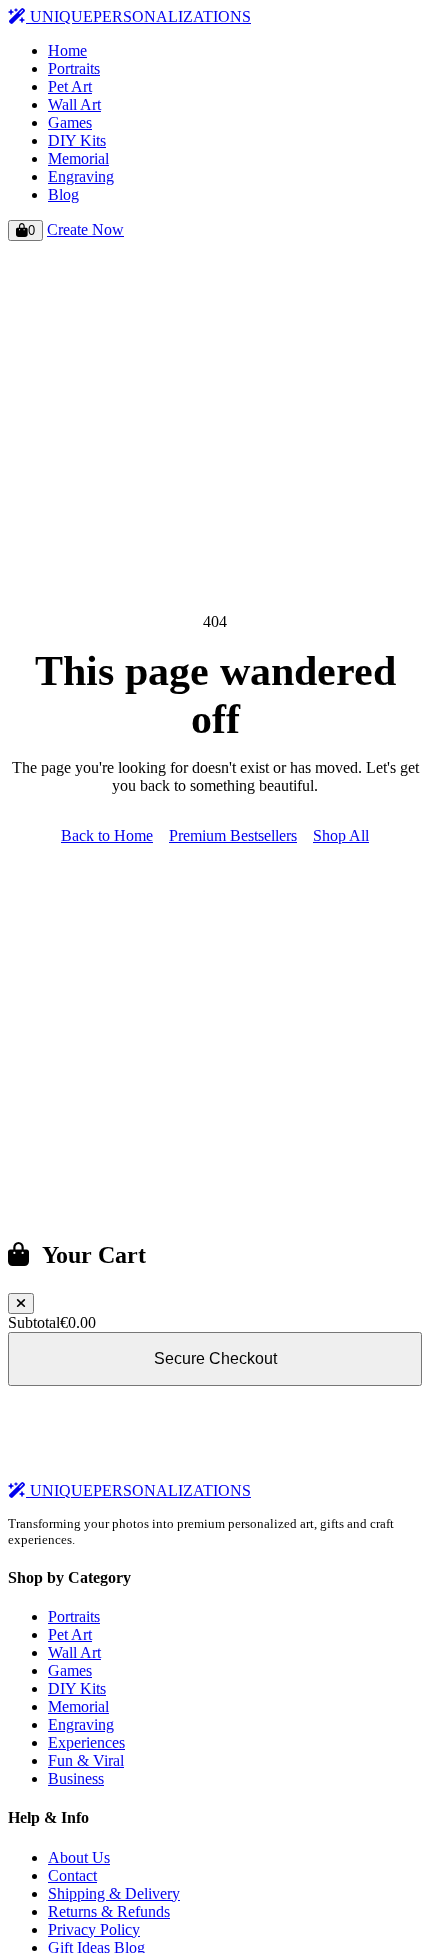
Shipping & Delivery (114, 1893)
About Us (79, 1857)
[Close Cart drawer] (21, 1303)
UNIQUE (138, 16)
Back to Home (107, 835)
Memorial (78, 158)
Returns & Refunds (109, 1911)
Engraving (81, 176)
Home (67, 50)
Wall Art (74, 104)
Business (76, 1778)
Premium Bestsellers (233, 835)
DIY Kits (77, 140)
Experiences (86, 1742)
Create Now (85, 229)
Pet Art (70, 86)
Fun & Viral (86, 1760)
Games (70, 122)
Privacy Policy (94, 1929)
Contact (72, 1875)
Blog (63, 194)
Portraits (74, 68)
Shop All (341, 835)
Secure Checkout (215, 1358)
